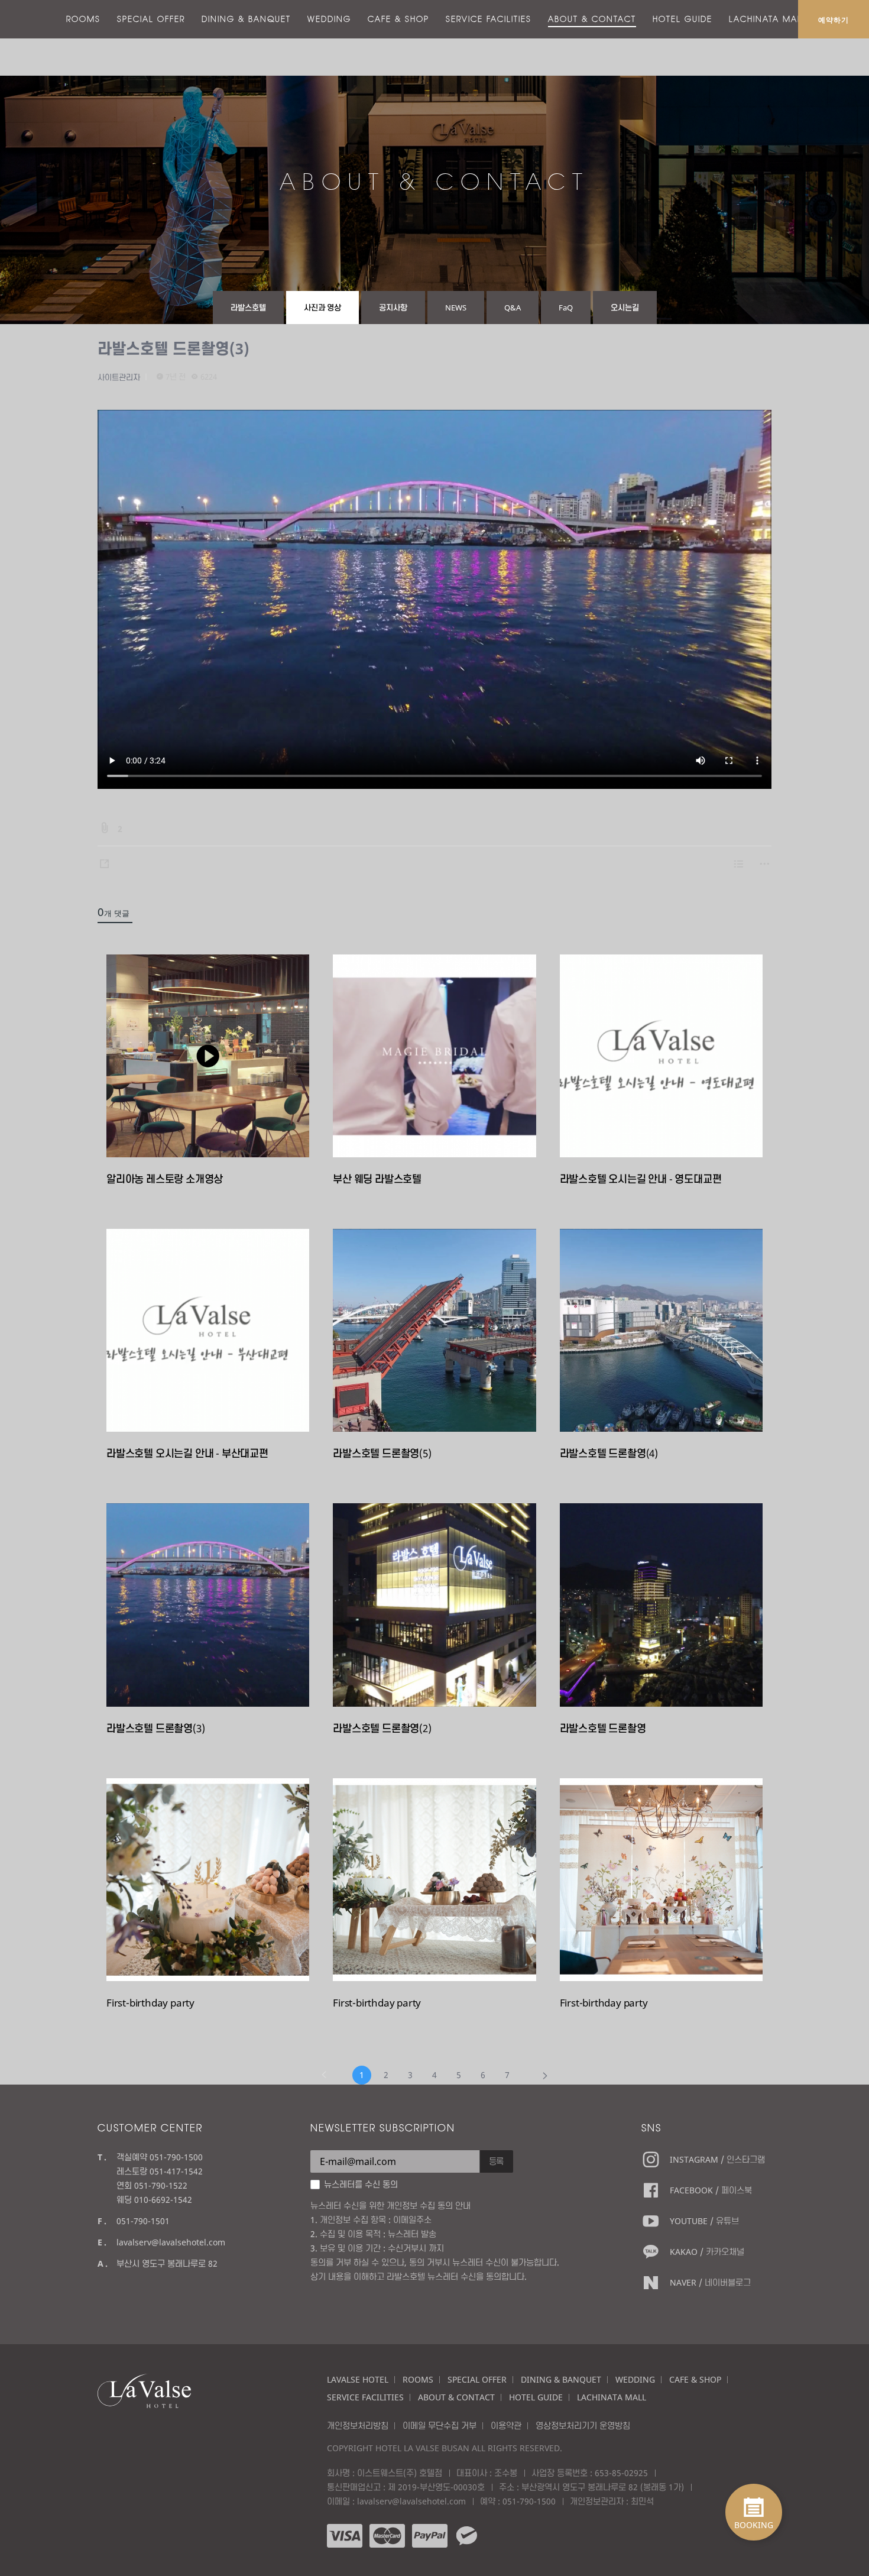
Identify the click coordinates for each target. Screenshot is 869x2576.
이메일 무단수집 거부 (440, 2425)
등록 (497, 2161)
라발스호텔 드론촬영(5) (382, 1453)
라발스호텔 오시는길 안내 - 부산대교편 (187, 1453)
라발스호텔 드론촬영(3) (174, 348)
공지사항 (393, 308)
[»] (545, 2075)
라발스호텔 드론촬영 (603, 1728)
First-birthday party (150, 2003)
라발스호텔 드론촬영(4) (609, 1453)
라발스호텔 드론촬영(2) (382, 1728)
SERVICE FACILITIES (489, 19)
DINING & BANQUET (246, 19)
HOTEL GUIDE (682, 19)
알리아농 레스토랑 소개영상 (165, 1179)
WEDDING (329, 19)
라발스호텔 (248, 308)
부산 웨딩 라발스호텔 (377, 1179)
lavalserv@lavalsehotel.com (171, 2242)
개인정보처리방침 (358, 2425)
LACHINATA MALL (768, 19)
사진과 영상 (322, 308)
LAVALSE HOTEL (358, 2379)
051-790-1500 (529, 2501)
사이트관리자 (119, 377)
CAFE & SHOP (398, 19)
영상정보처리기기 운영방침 (583, 2425)
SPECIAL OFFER (151, 19)
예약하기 (834, 20)
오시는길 (625, 308)
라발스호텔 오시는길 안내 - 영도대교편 (641, 1179)
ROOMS (83, 19)
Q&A (513, 308)
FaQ (566, 308)
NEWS (456, 308)
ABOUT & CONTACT (592, 19)
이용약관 (506, 2425)
